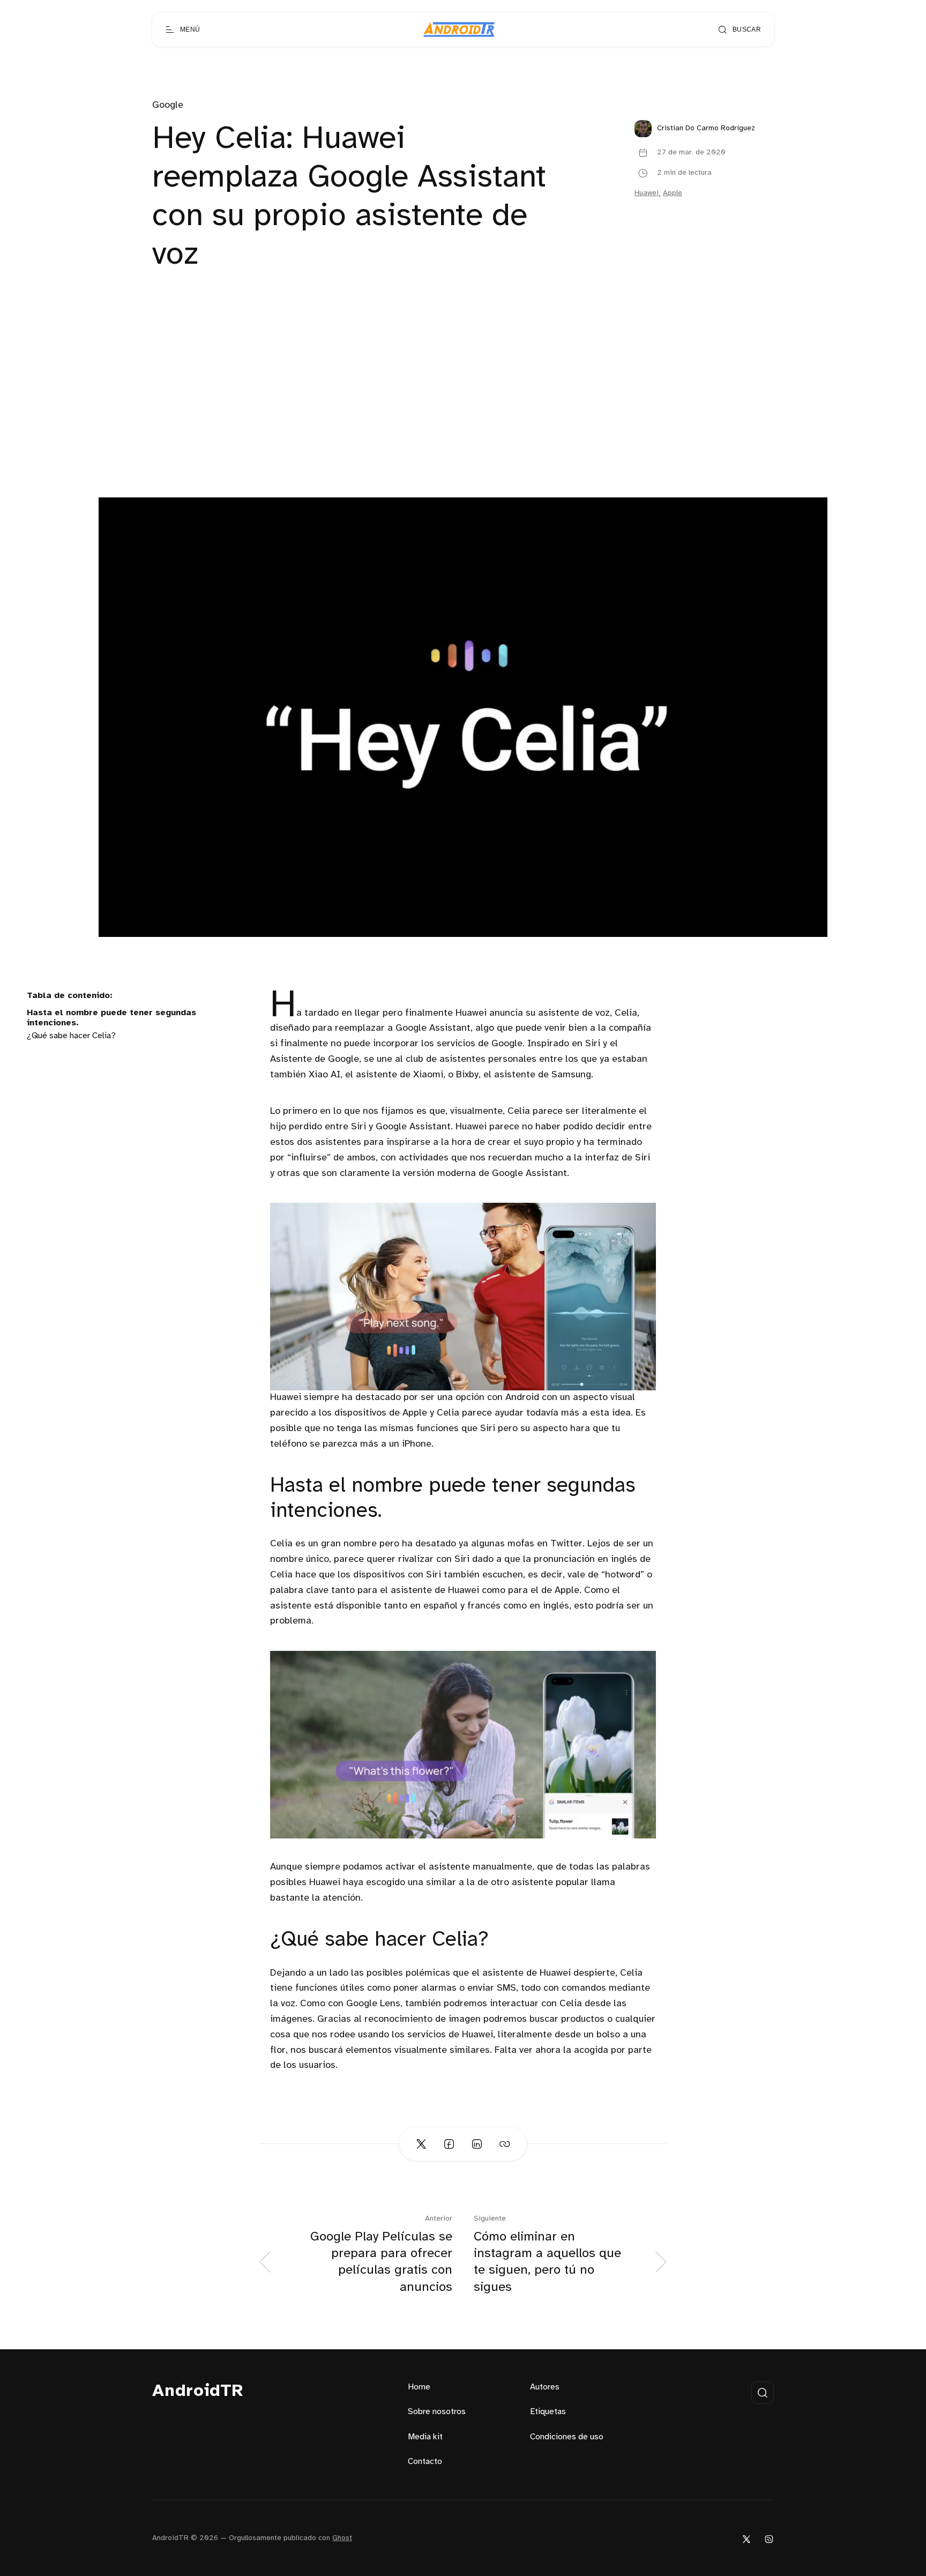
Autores (545, 2387)
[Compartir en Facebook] (449, 2144)
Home (419, 2387)
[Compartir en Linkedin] (477, 2144)
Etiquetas (548, 2412)
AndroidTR (198, 2391)
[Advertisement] (463, 417)
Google (168, 105)
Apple (673, 193)
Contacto (425, 2462)
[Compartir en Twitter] (421, 2144)
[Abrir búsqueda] (763, 2393)
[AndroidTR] (459, 29)
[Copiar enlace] (505, 2144)
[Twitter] (746, 2539)
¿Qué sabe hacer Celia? (71, 1036)
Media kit (425, 2437)
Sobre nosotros (437, 2412)
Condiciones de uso (567, 2437)
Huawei (647, 193)
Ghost (342, 2538)
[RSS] (769, 2539)
